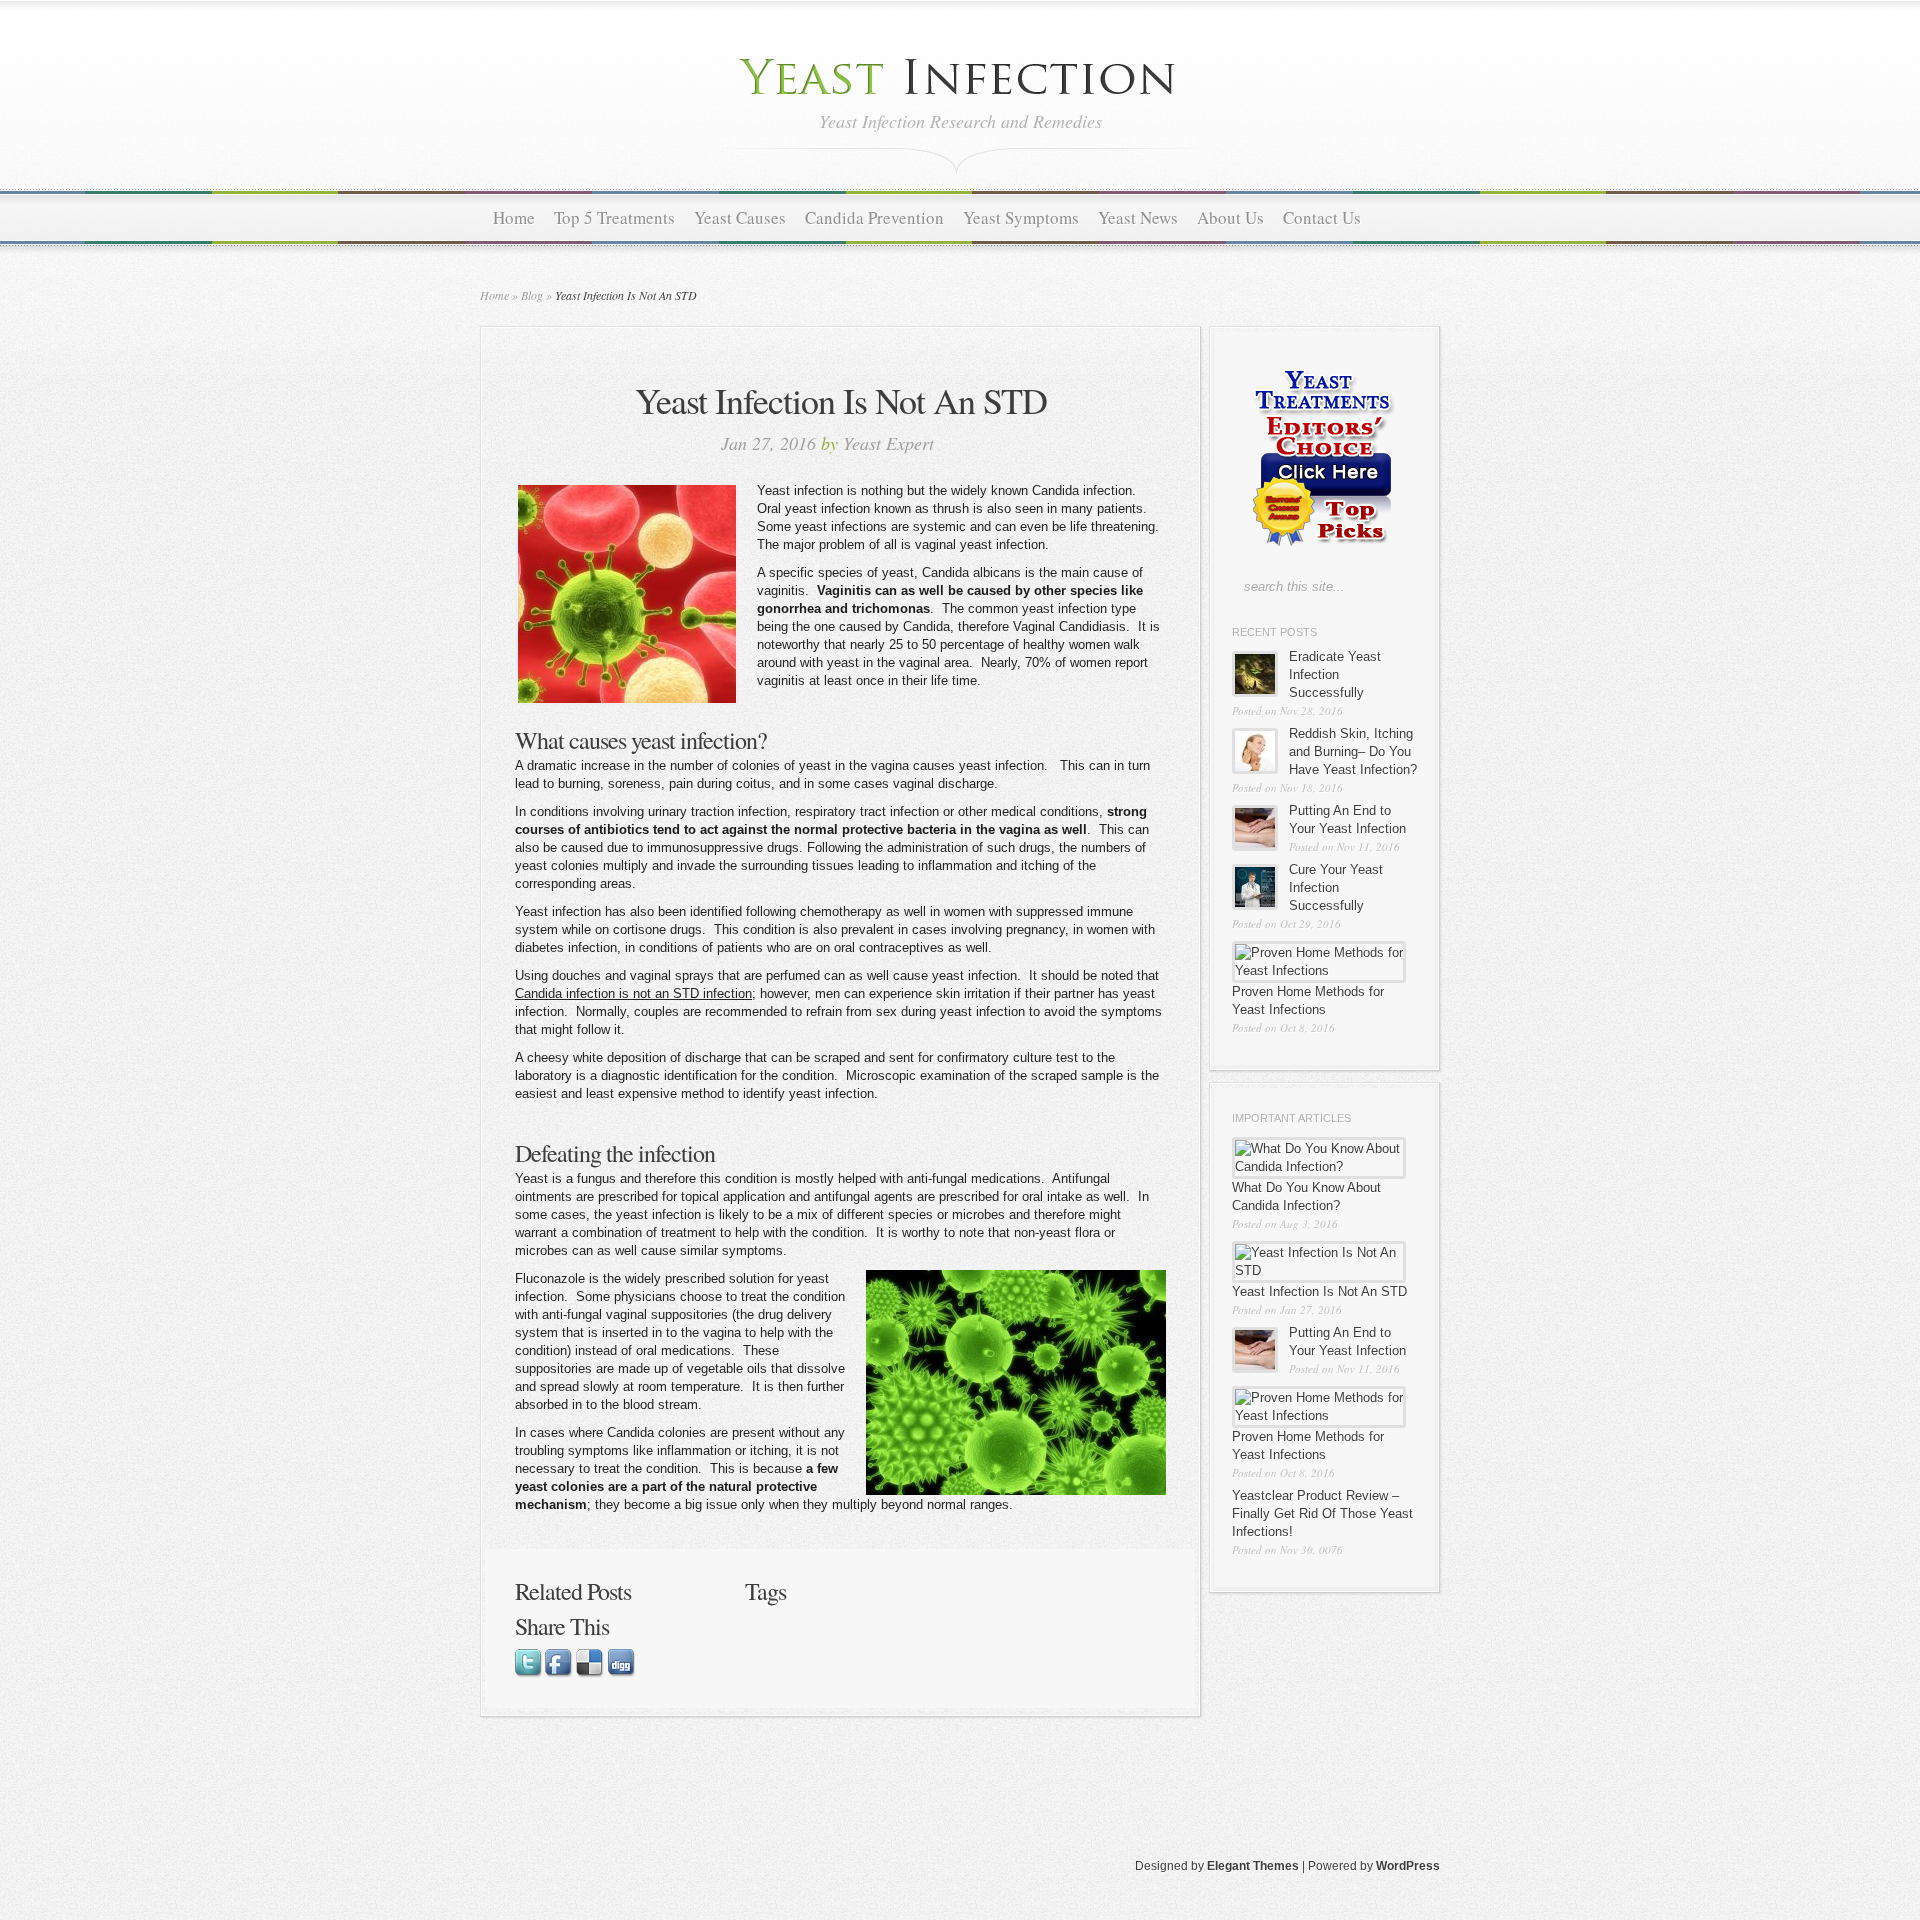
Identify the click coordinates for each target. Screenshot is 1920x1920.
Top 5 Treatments (614, 217)
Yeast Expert (888, 443)
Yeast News (1138, 217)
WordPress (1408, 1866)
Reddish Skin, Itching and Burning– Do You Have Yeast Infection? (1353, 751)
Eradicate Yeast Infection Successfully (1335, 674)
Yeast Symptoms (1021, 217)
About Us (1230, 217)
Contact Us (1322, 217)
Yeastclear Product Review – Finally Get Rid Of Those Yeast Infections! (1322, 1513)
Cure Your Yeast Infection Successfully (1336, 887)
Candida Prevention (874, 217)
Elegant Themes (1253, 1866)
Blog (532, 295)
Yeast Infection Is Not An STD (1319, 1291)
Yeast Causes (740, 217)
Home (514, 217)
